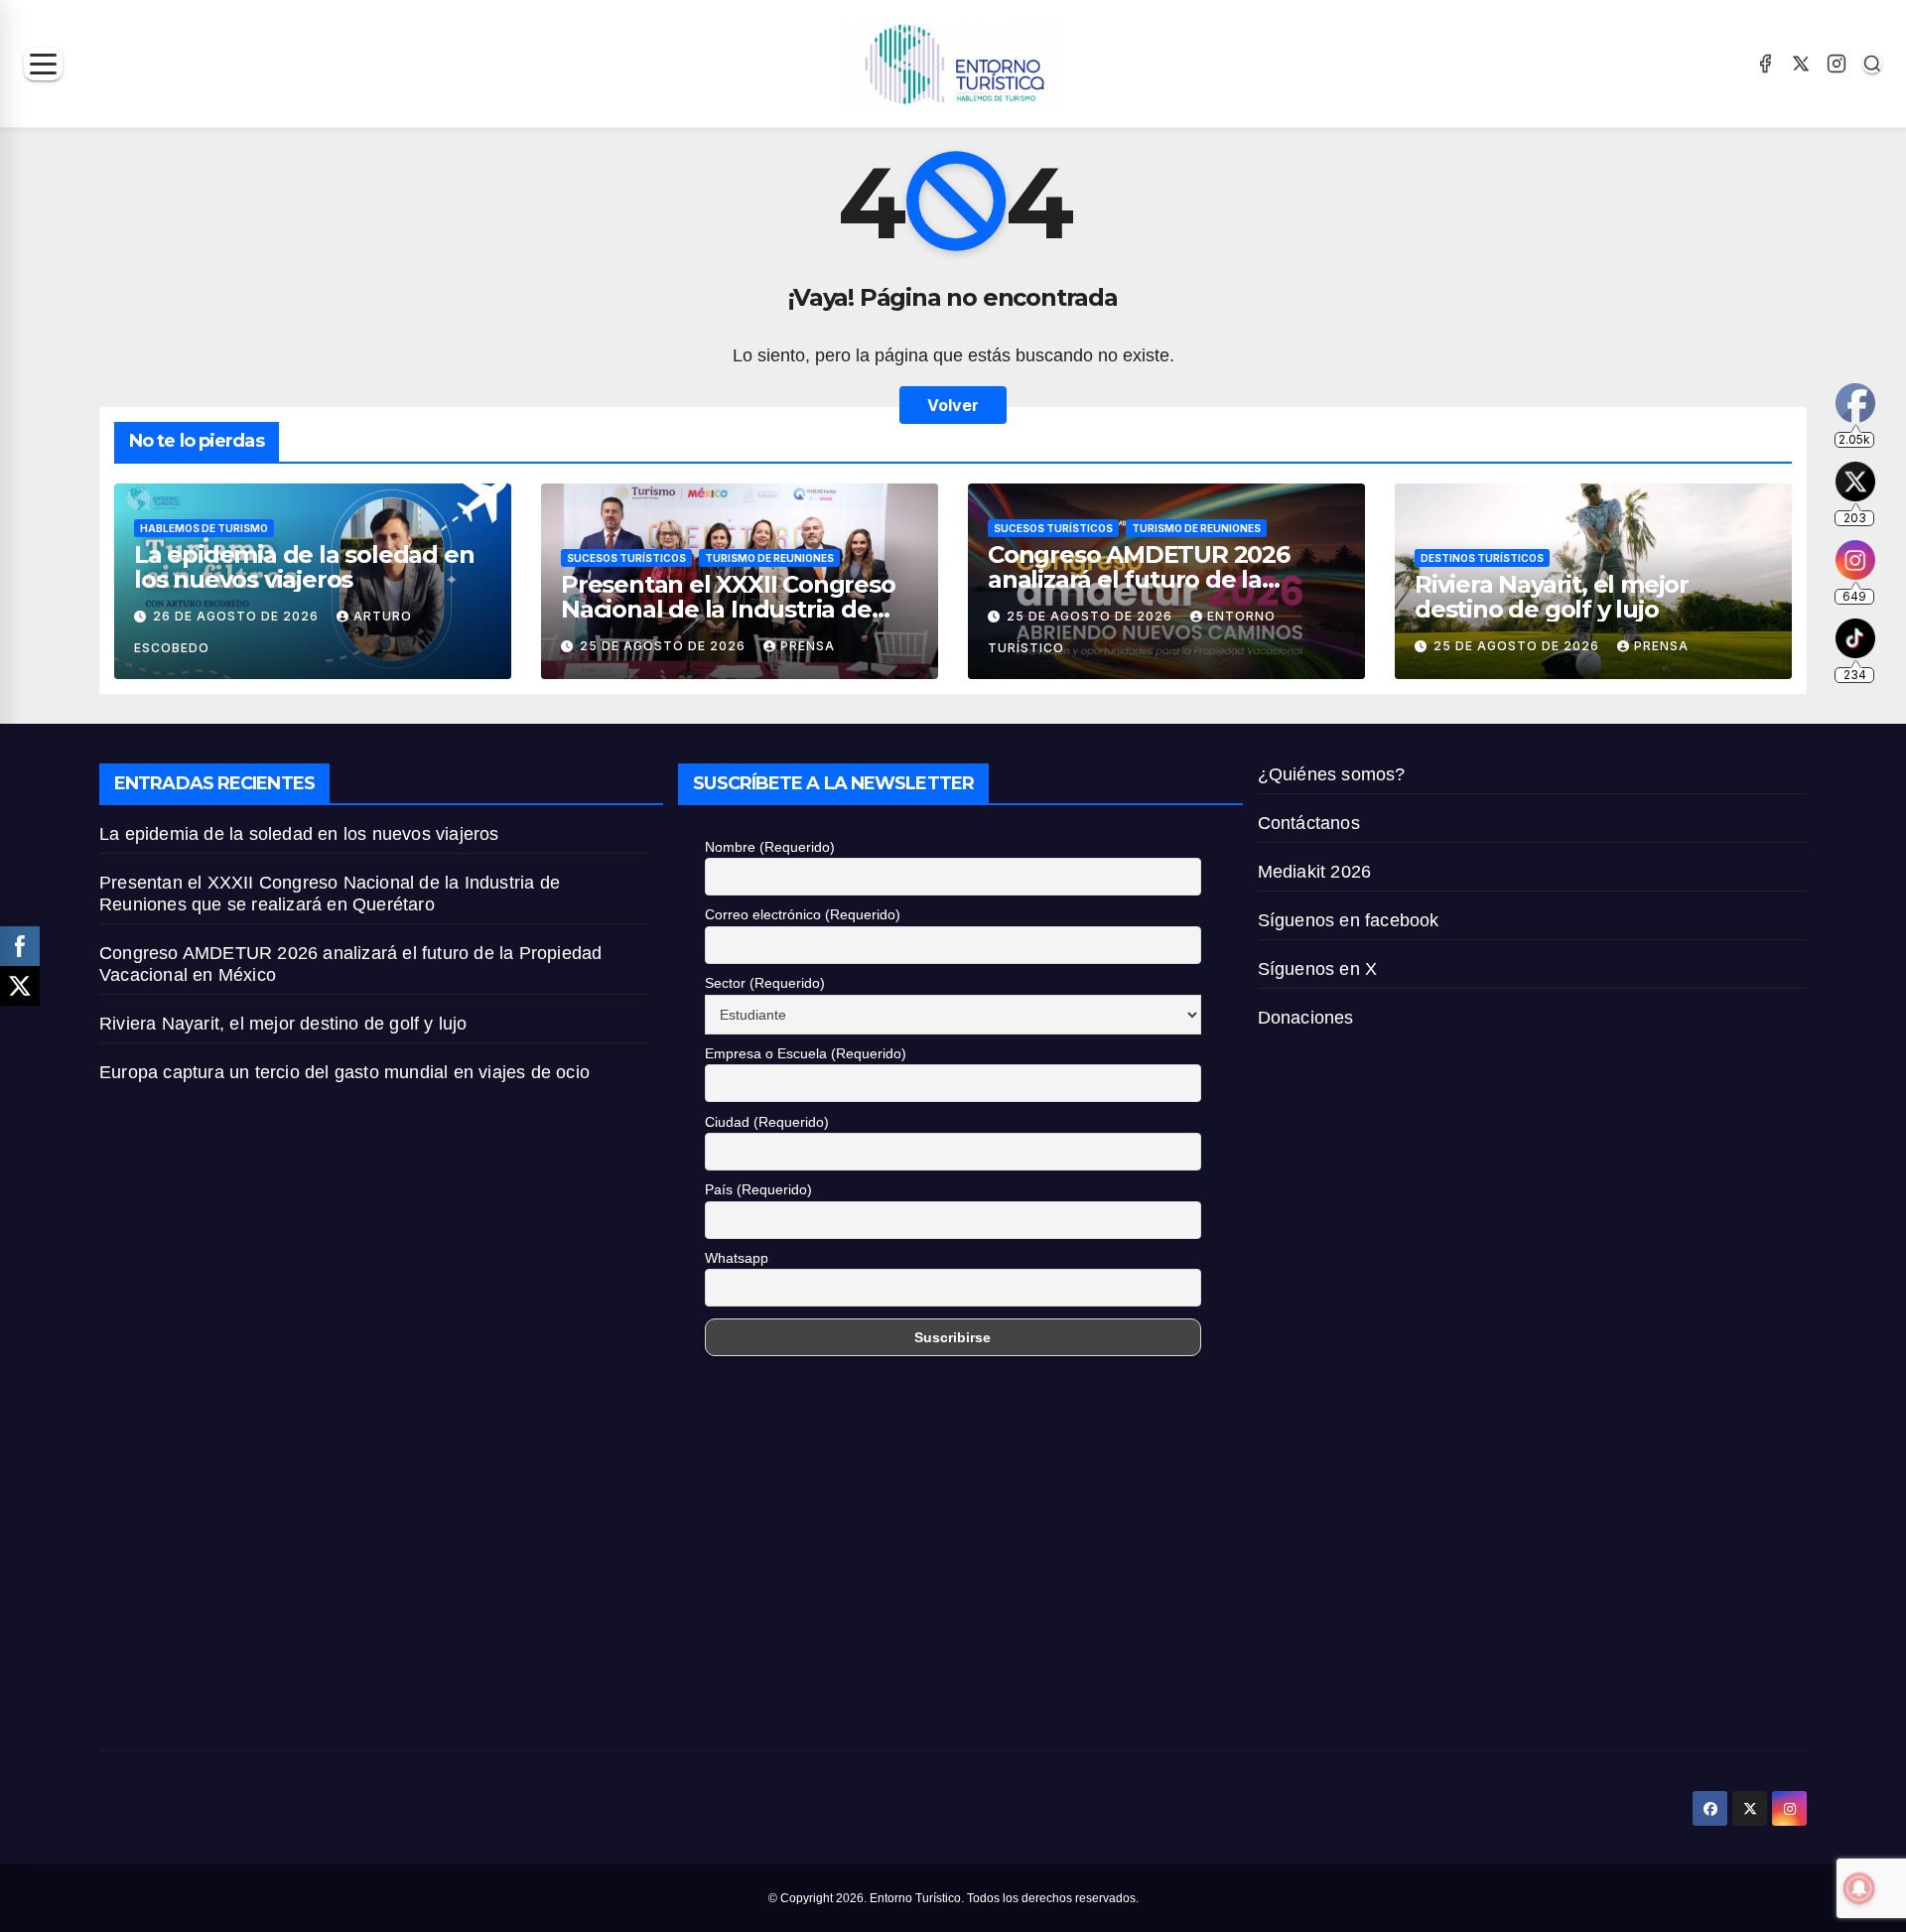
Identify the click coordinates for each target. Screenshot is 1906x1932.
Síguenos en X (1318, 969)
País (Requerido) (758, 1189)
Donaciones (1306, 1018)
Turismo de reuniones (769, 558)
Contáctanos (1309, 823)
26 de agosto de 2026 (238, 616)
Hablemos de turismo (204, 528)
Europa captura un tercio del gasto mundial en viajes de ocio (347, 1072)
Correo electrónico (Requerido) (803, 914)
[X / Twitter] (1801, 64)
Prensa (808, 646)
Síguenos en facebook (1349, 920)
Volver (953, 405)
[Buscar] (1872, 64)
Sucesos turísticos (626, 558)
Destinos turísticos (1482, 558)
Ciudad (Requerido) (767, 1122)
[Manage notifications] (1859, 1888)
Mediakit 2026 (1315, 872)
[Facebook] (1765, 64)
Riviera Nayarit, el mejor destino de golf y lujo (1552, 597)
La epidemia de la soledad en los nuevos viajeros (304, 567)
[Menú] (43, 64)
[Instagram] (1837, 64)
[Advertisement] (374, 1561)
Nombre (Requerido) (770, 847)
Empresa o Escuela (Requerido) (806, 1053)
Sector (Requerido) (765, 983)
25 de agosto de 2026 (665, 646)
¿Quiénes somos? (1332, 774)
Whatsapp (737, 1258)
